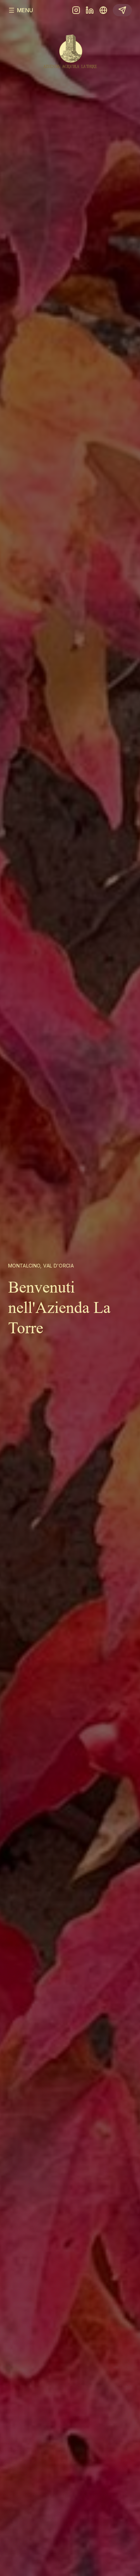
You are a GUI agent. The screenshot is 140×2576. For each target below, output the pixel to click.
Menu (25, 10)
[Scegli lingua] (103, 10)
